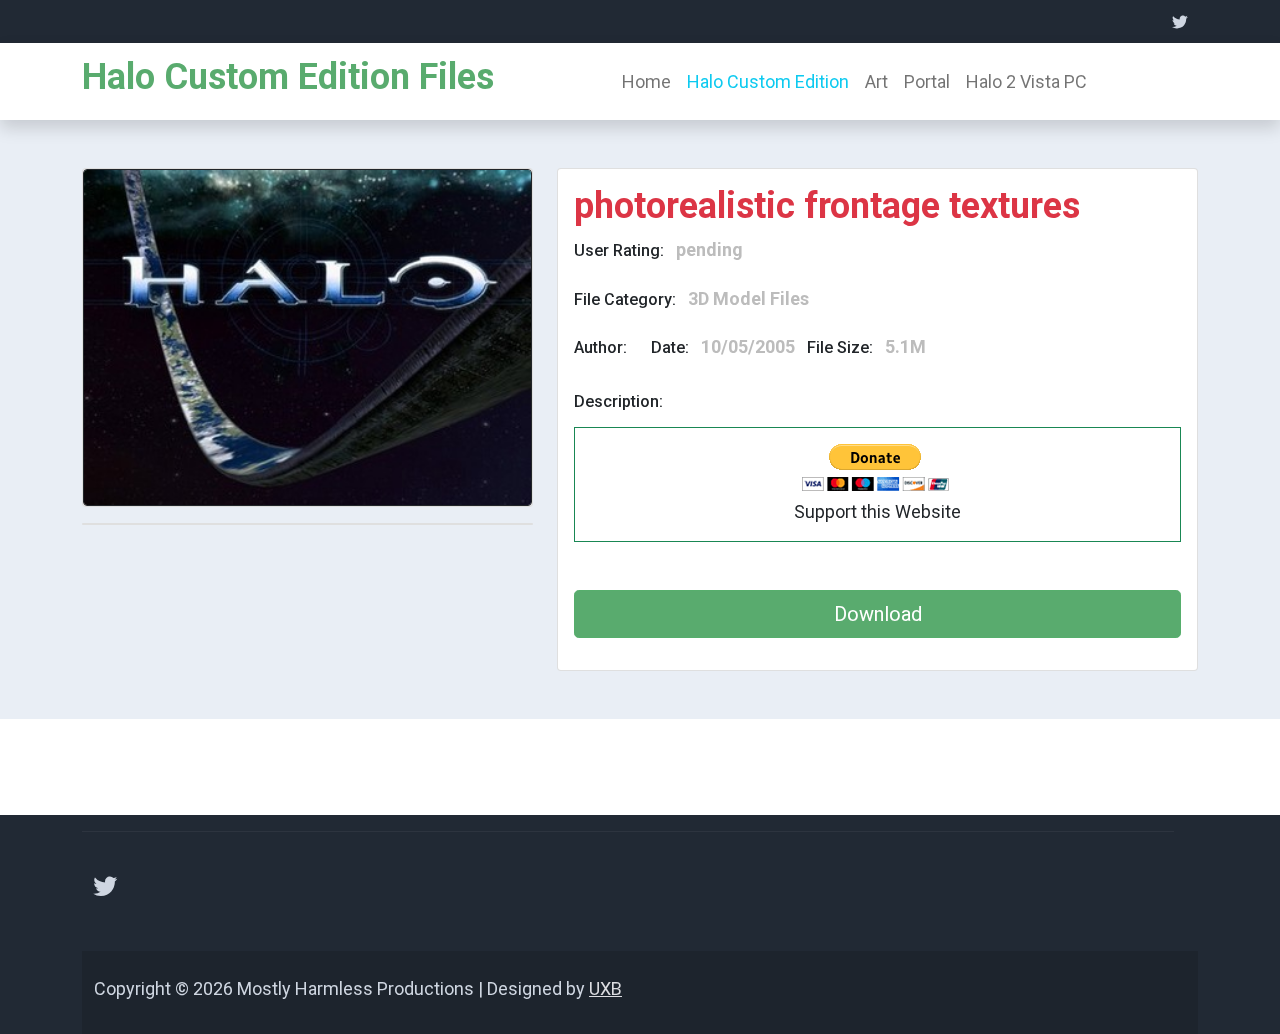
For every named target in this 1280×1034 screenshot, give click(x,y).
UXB (605, 988)
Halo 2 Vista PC (1026, 81)
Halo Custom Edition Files (288, 77)
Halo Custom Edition (768, 81)
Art (876, 81)
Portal (927, 81)
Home (646, 81)
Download (878, 614)
